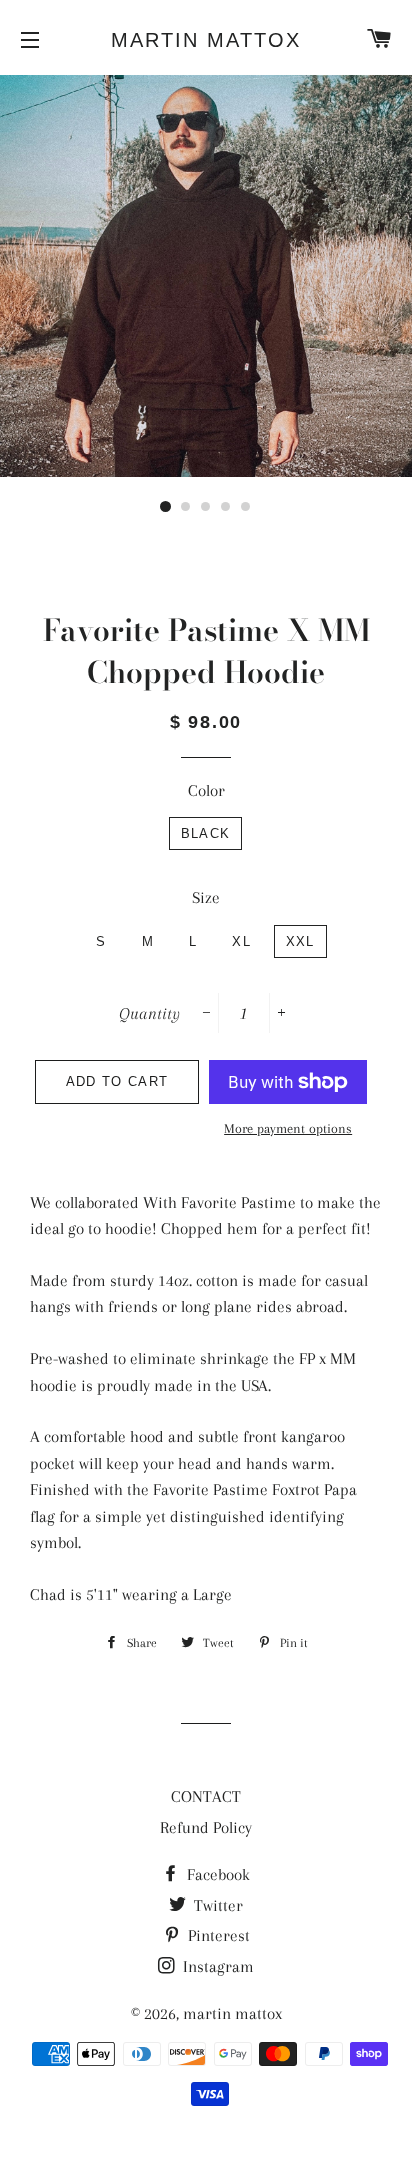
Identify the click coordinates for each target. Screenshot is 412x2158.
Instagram (216, 1966)
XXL (300, 941)
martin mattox (206, 40)
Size (206, 897)
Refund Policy (206, 1827)
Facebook (216, 1874)
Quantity (149, 1013)
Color (206, 790)
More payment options (288, 1128)
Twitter (216, 1905)
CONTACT (206, 1796)
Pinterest (217, 1935)
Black (206, 833)
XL (241, 941)
